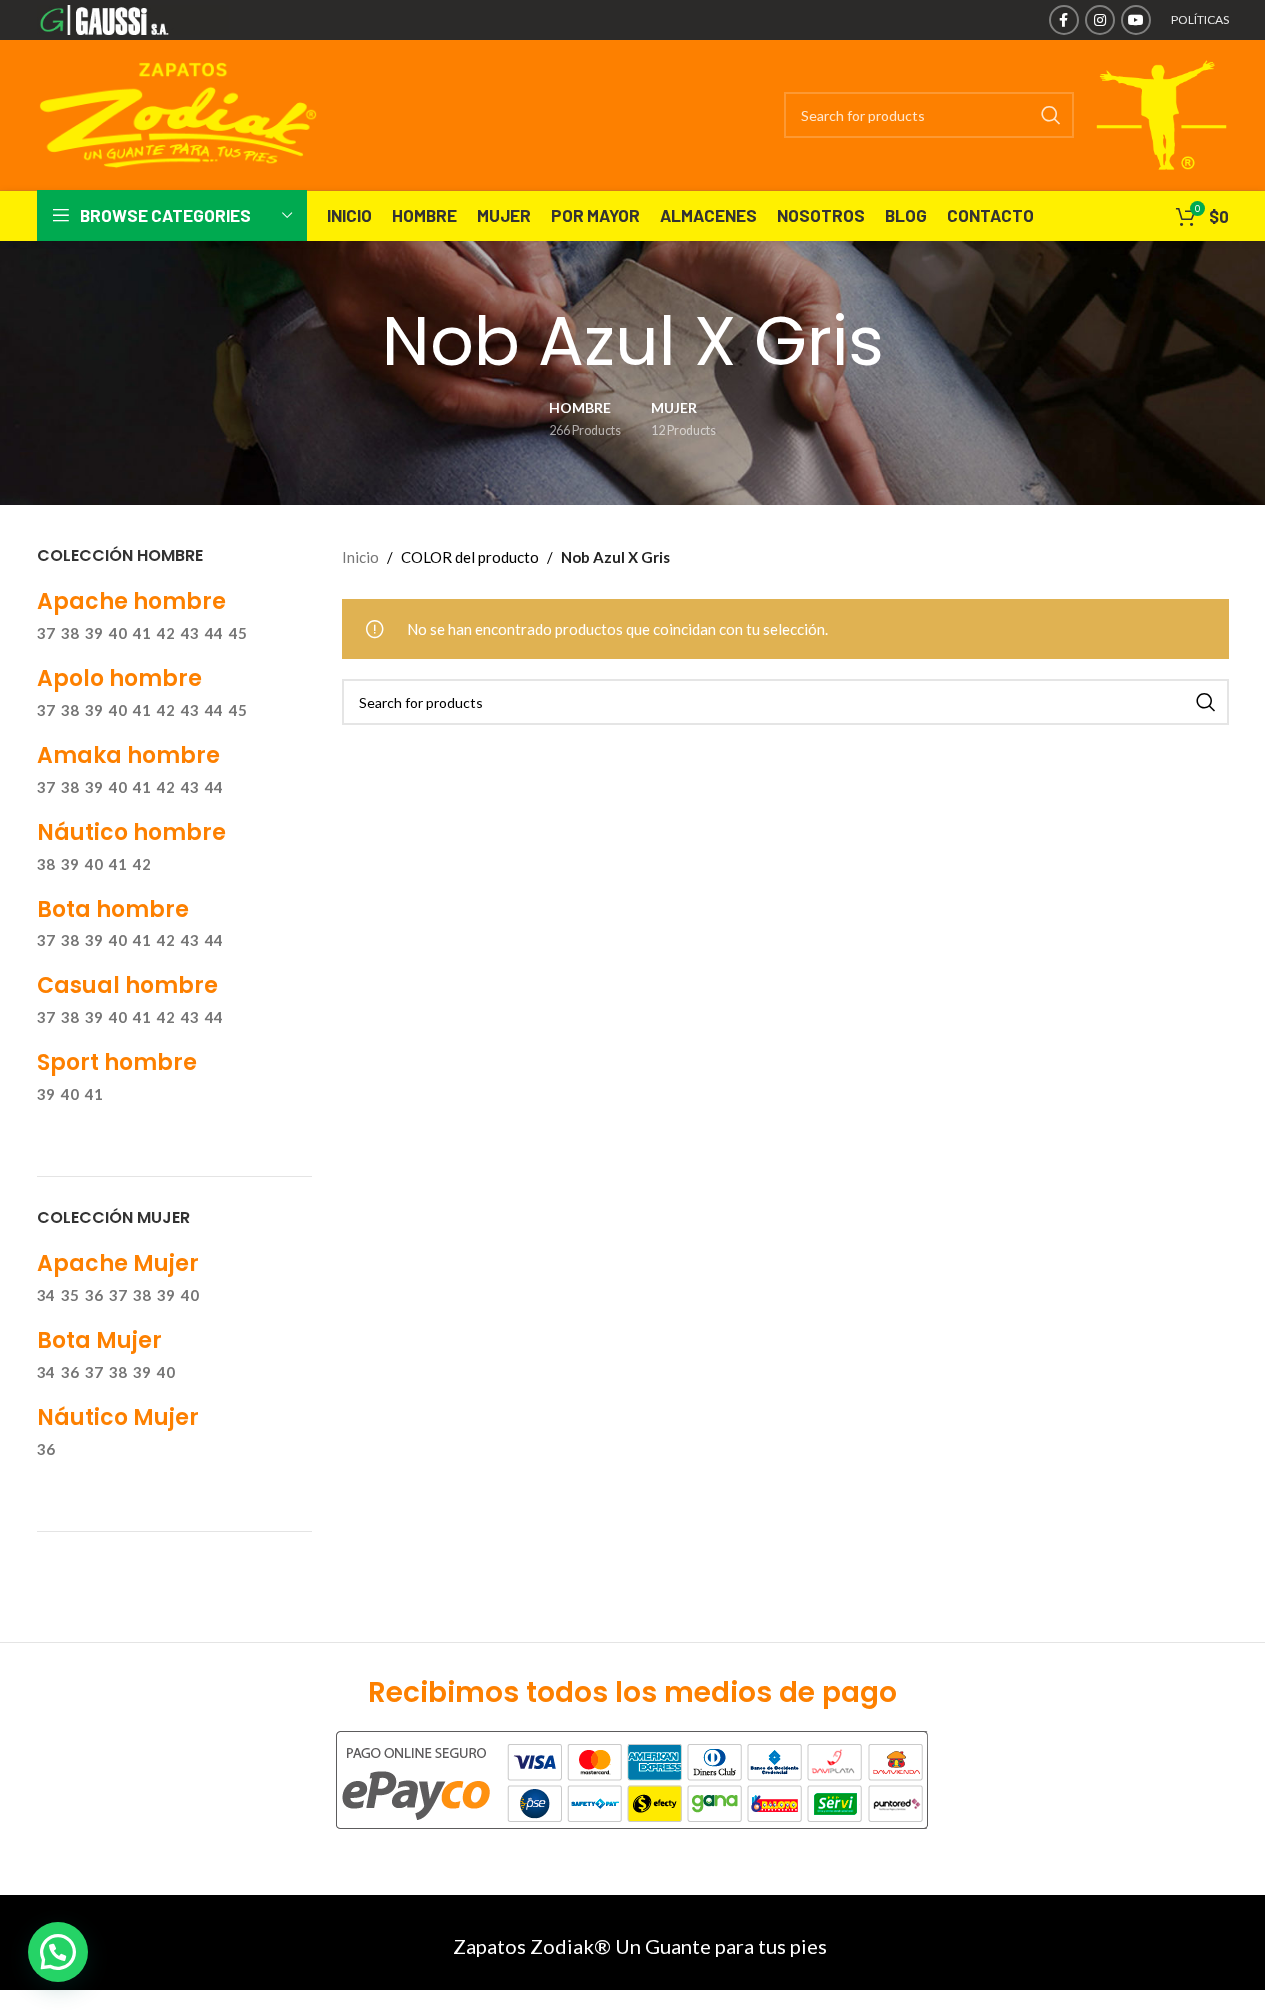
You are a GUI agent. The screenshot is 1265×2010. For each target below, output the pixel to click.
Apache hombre (131, 601)
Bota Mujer (99, 1340)
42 (166, 633)
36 (94, 1295)
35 (70, 1295)
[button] (58, 1952)
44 (214, 633)
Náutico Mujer (118, 1417)
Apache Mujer (118, 1263)
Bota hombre (113, 909)
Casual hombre (127, 985)
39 (94, 633)
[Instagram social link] (1100, 20)
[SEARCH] (1051, 115)
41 (142, 633)
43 (190, 633)
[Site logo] (133, 18)
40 (118, 633)
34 (46, 1295)
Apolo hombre (119, 678)
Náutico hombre (131, 832)
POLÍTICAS (1200, 19)
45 (238, 633)
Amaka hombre (128, 755)
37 (46, 633)
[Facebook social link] (1064, 20)
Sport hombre (117, 1062)
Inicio (360, 557)
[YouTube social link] (1136, 20)
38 (70, 633)
